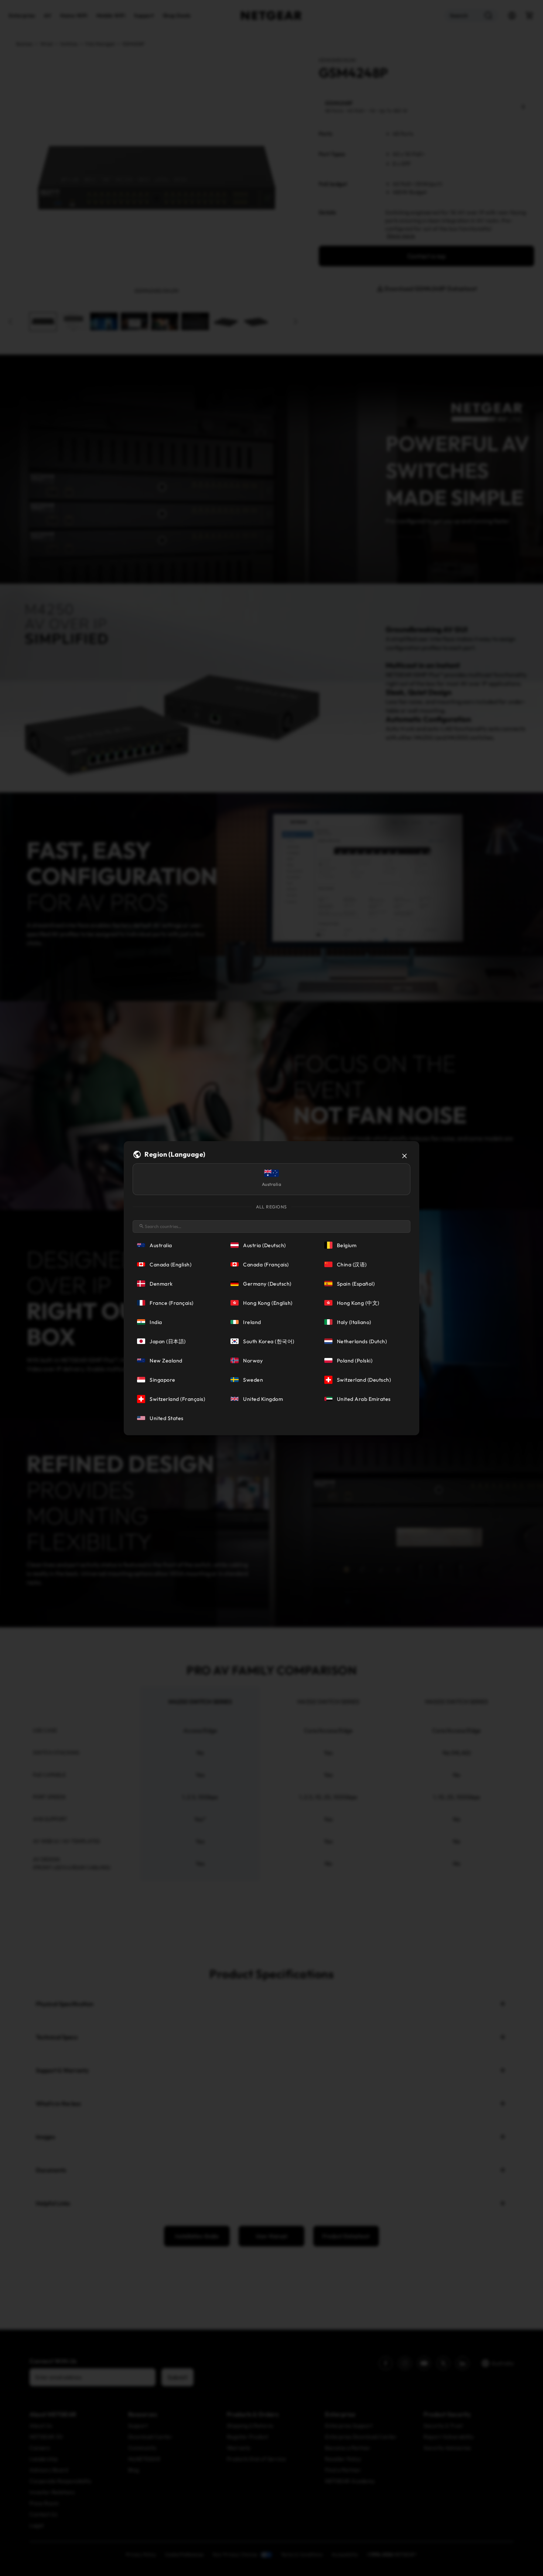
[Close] (404, 1156)
